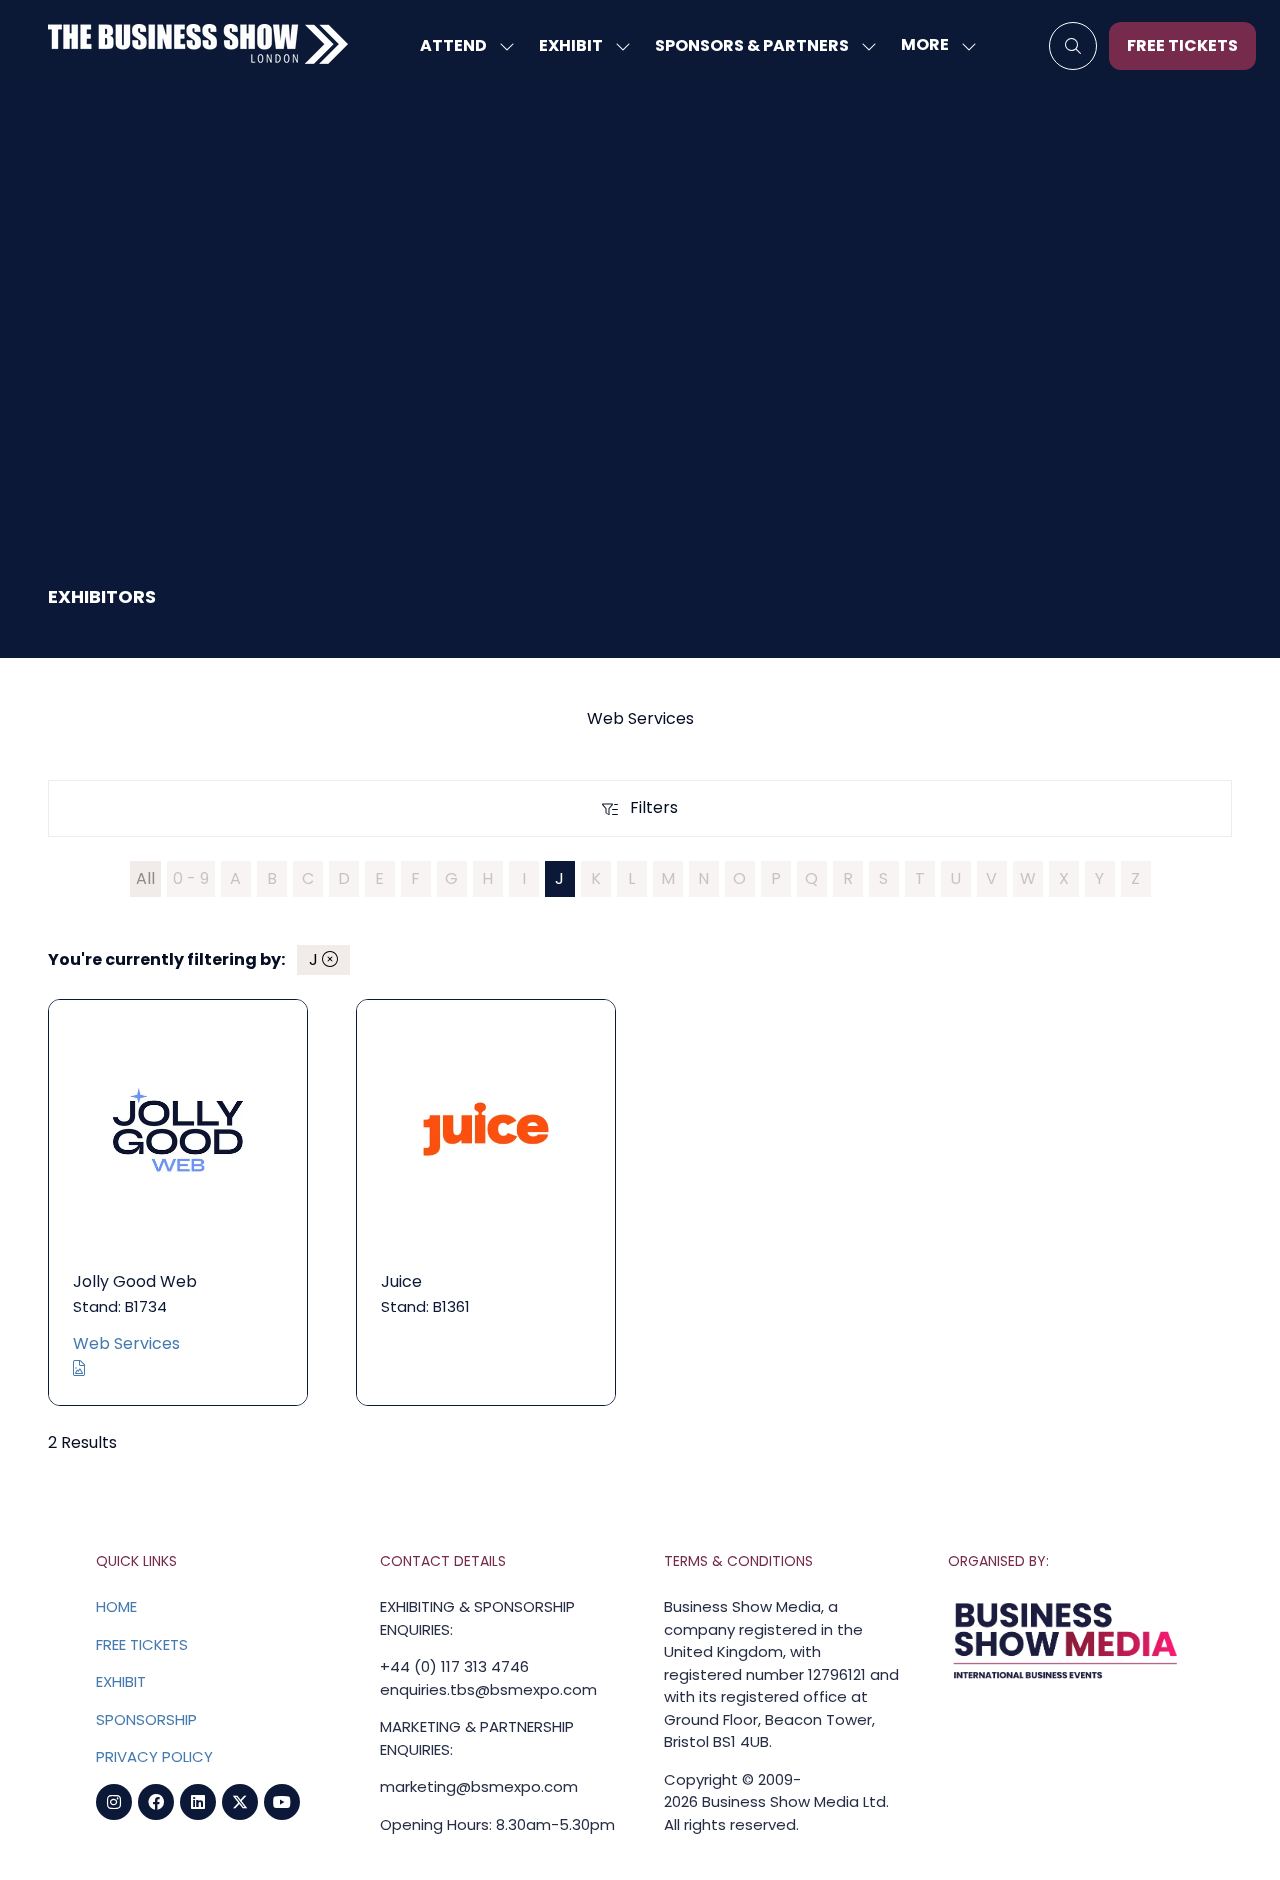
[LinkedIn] (198, 1802)
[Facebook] (156, 1802)
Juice (401, 1281)
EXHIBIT (121, 1681)
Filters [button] (659, 812)
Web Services (126, 1343)
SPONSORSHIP (146, 1719)
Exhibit (571, 45)
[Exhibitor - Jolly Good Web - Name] (178, 1202)
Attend (453, 45)
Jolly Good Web (135, 1281)
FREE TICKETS (142, 1644)
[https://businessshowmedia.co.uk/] (1066, 1679)
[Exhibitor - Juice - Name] (486, 1202)
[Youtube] (282, 1802)
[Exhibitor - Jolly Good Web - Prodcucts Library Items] (79, 1368)
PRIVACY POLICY (154, 1756)
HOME (116, 1606)
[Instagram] (114, 1802)
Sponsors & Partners (752, 45)
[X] (240, 1802)
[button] (933, 45)
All (145, 878)
